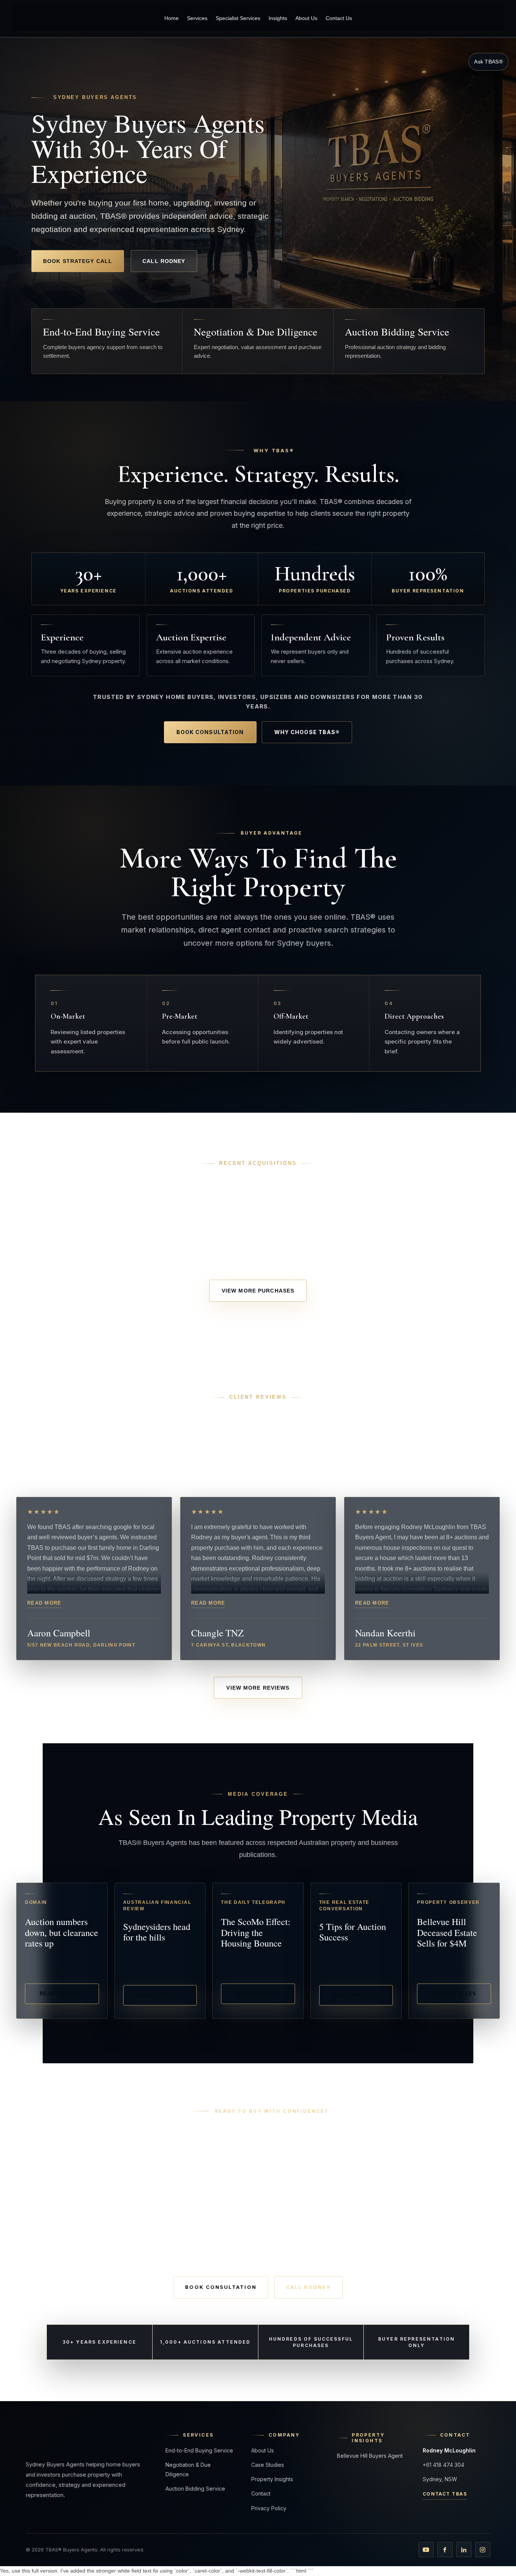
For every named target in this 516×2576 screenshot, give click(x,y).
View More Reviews (258, 1688)
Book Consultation (210, 732)
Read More (44, 1603)
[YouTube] (426, 2550)
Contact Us (339, 18)
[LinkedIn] (464, 2550)
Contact (261, 2493)
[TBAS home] (64, 18)
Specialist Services (238, 18)
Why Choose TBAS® (307, 732)
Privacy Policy (269, 2508)
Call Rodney (164, 261)
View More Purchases (258, 1291)
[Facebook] (445, 2550)
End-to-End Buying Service (199, 2450)
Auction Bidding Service (195, 2489)
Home (171, 18)
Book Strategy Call (78, 261)
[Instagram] (483, 2550)
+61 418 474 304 (443, 2465)
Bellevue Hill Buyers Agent (370, 2456)
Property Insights (272, 2479)
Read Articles (62, 1994)
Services (197, 18)
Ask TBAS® (488, 62)
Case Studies (268, 2465)
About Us (306, 18)
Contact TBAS (445, 2494)
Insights (278, 18)
